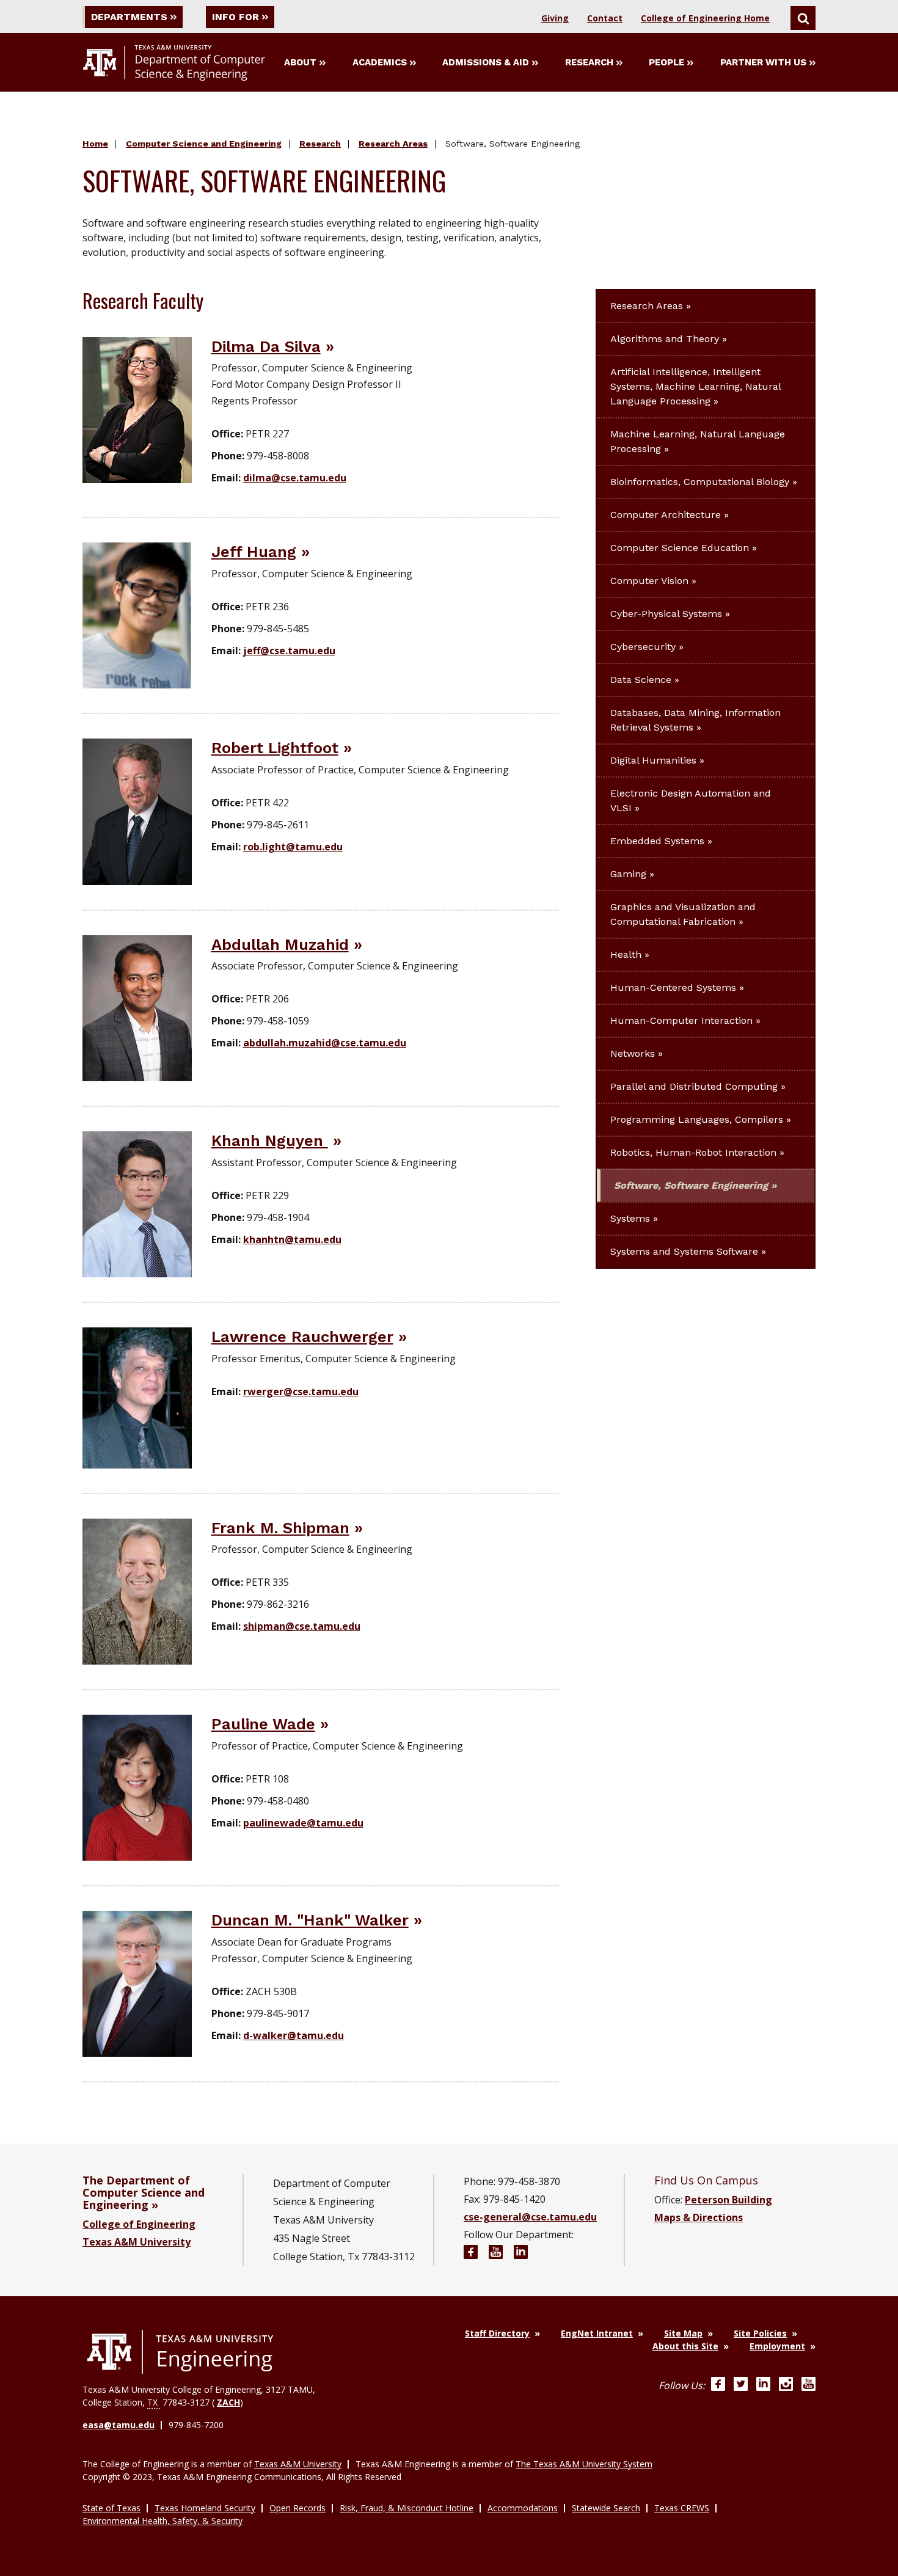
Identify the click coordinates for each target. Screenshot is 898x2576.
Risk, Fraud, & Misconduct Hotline (407, 2508)
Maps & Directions (699, 2217)
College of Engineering (139, 2224)
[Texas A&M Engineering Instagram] (786, 2385)
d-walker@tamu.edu (294, 2035)
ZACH (228, 2402)
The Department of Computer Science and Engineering (144, 2192)
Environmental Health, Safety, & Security (162, 2521)
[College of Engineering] (180, 2352)
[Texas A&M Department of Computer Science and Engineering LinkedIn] (521, 2254)
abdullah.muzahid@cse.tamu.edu (325, 1043)
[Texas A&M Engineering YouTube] (809, 2385)
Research (589, 62)
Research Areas (393, 144)
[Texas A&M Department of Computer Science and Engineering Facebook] (471, 2254)
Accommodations (523, 2508)
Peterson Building (728, 2200)
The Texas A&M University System (584, 2464)
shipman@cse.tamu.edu (302, 1626)
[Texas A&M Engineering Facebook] (718, 2385)
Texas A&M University (137, 2242)
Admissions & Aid (486, 62)
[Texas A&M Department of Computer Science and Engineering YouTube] (496, 2254)
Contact (605, 18)
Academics (380, 62)
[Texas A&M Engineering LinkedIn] (763, 2385)
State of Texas (111, 2508)
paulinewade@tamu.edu (303, 1823)
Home (95, 144)
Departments (129, 17)
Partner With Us (763, 62)
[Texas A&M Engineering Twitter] (741, 2385)
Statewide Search (606, 2508)
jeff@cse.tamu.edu (289, 651)
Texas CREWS (682, 2508)
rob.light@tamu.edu (293, 847)
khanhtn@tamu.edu (292, 1239)
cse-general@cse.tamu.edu (530, 2217)
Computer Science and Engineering (204, 144)
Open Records (298, 2508)
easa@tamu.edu (119, 2425)
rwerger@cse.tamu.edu (301, 1392)
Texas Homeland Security (205, 2508)
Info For (235, 17)
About (300, 62)
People (666, 62)
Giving (555, 18)
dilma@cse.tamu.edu (295, 478)
